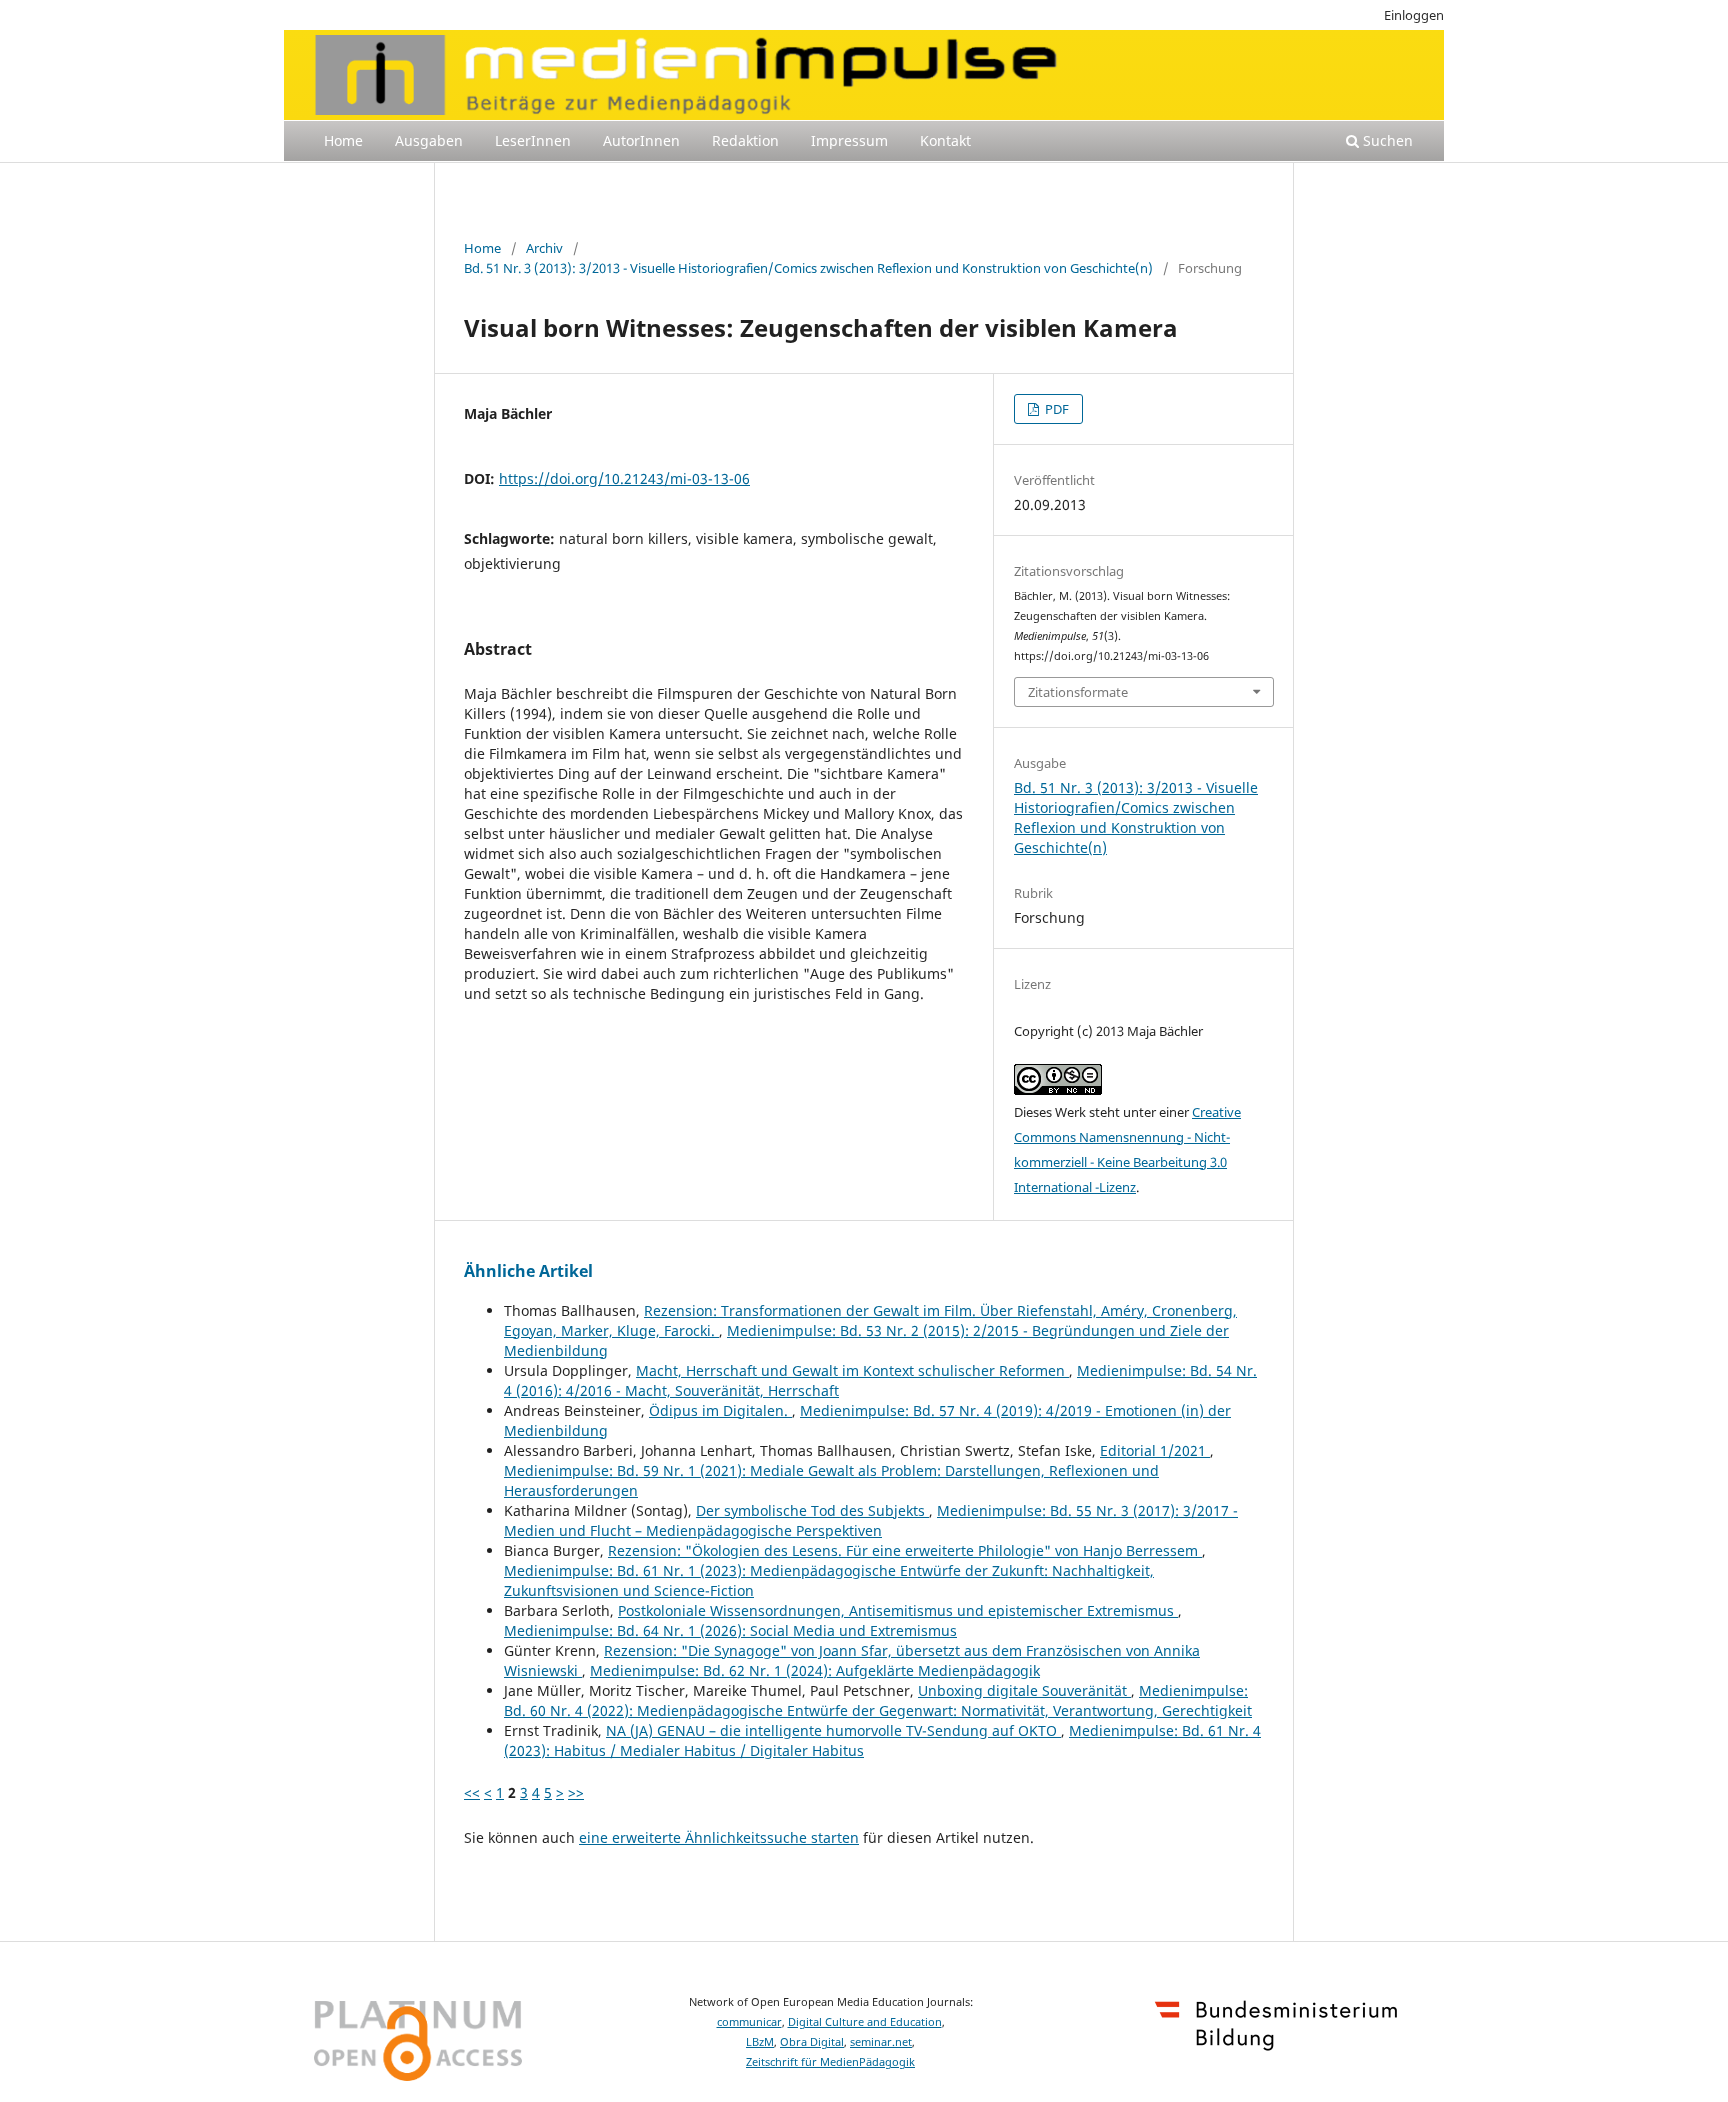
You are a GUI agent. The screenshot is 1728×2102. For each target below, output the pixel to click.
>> (576, 1792)
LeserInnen (533, 140)
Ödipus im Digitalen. (720, 1410)
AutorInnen (641, 140)
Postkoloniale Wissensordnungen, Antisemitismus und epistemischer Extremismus (898, 1610)
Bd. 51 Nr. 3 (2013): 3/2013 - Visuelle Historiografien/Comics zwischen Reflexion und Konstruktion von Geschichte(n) (808, 268)
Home (343, 140)
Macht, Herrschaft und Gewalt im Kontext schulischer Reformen (852, 1370)
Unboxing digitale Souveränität (1024, 1690)
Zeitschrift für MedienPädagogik (830, 2062)
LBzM (760, 2042)
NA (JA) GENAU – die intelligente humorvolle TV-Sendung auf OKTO (833, 1730)
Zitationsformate (1078, 692)
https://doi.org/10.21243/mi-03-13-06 (624, 478)
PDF (1055, 409)
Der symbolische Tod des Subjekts (812, 1510)
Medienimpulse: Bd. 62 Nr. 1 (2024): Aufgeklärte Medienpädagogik (815, 1670)
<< (472, 1792)
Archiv (544, 248)
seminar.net (881, 2042)
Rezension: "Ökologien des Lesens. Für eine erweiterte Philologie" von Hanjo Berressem (905, 1550)
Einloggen (1414, 15)
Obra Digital (812, 2042)
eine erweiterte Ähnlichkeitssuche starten (719, 1837)
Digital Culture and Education (865, 2022)
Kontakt (945, 140)
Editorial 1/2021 (1155, 1450)
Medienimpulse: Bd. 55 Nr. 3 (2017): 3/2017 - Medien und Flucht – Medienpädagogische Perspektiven (871, 1520)
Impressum (849, 140)
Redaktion (745, 140)
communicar (749, 2022)
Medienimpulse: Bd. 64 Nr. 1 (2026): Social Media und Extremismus (730, 1630)
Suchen (1386, 140)
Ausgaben (429, 140)
